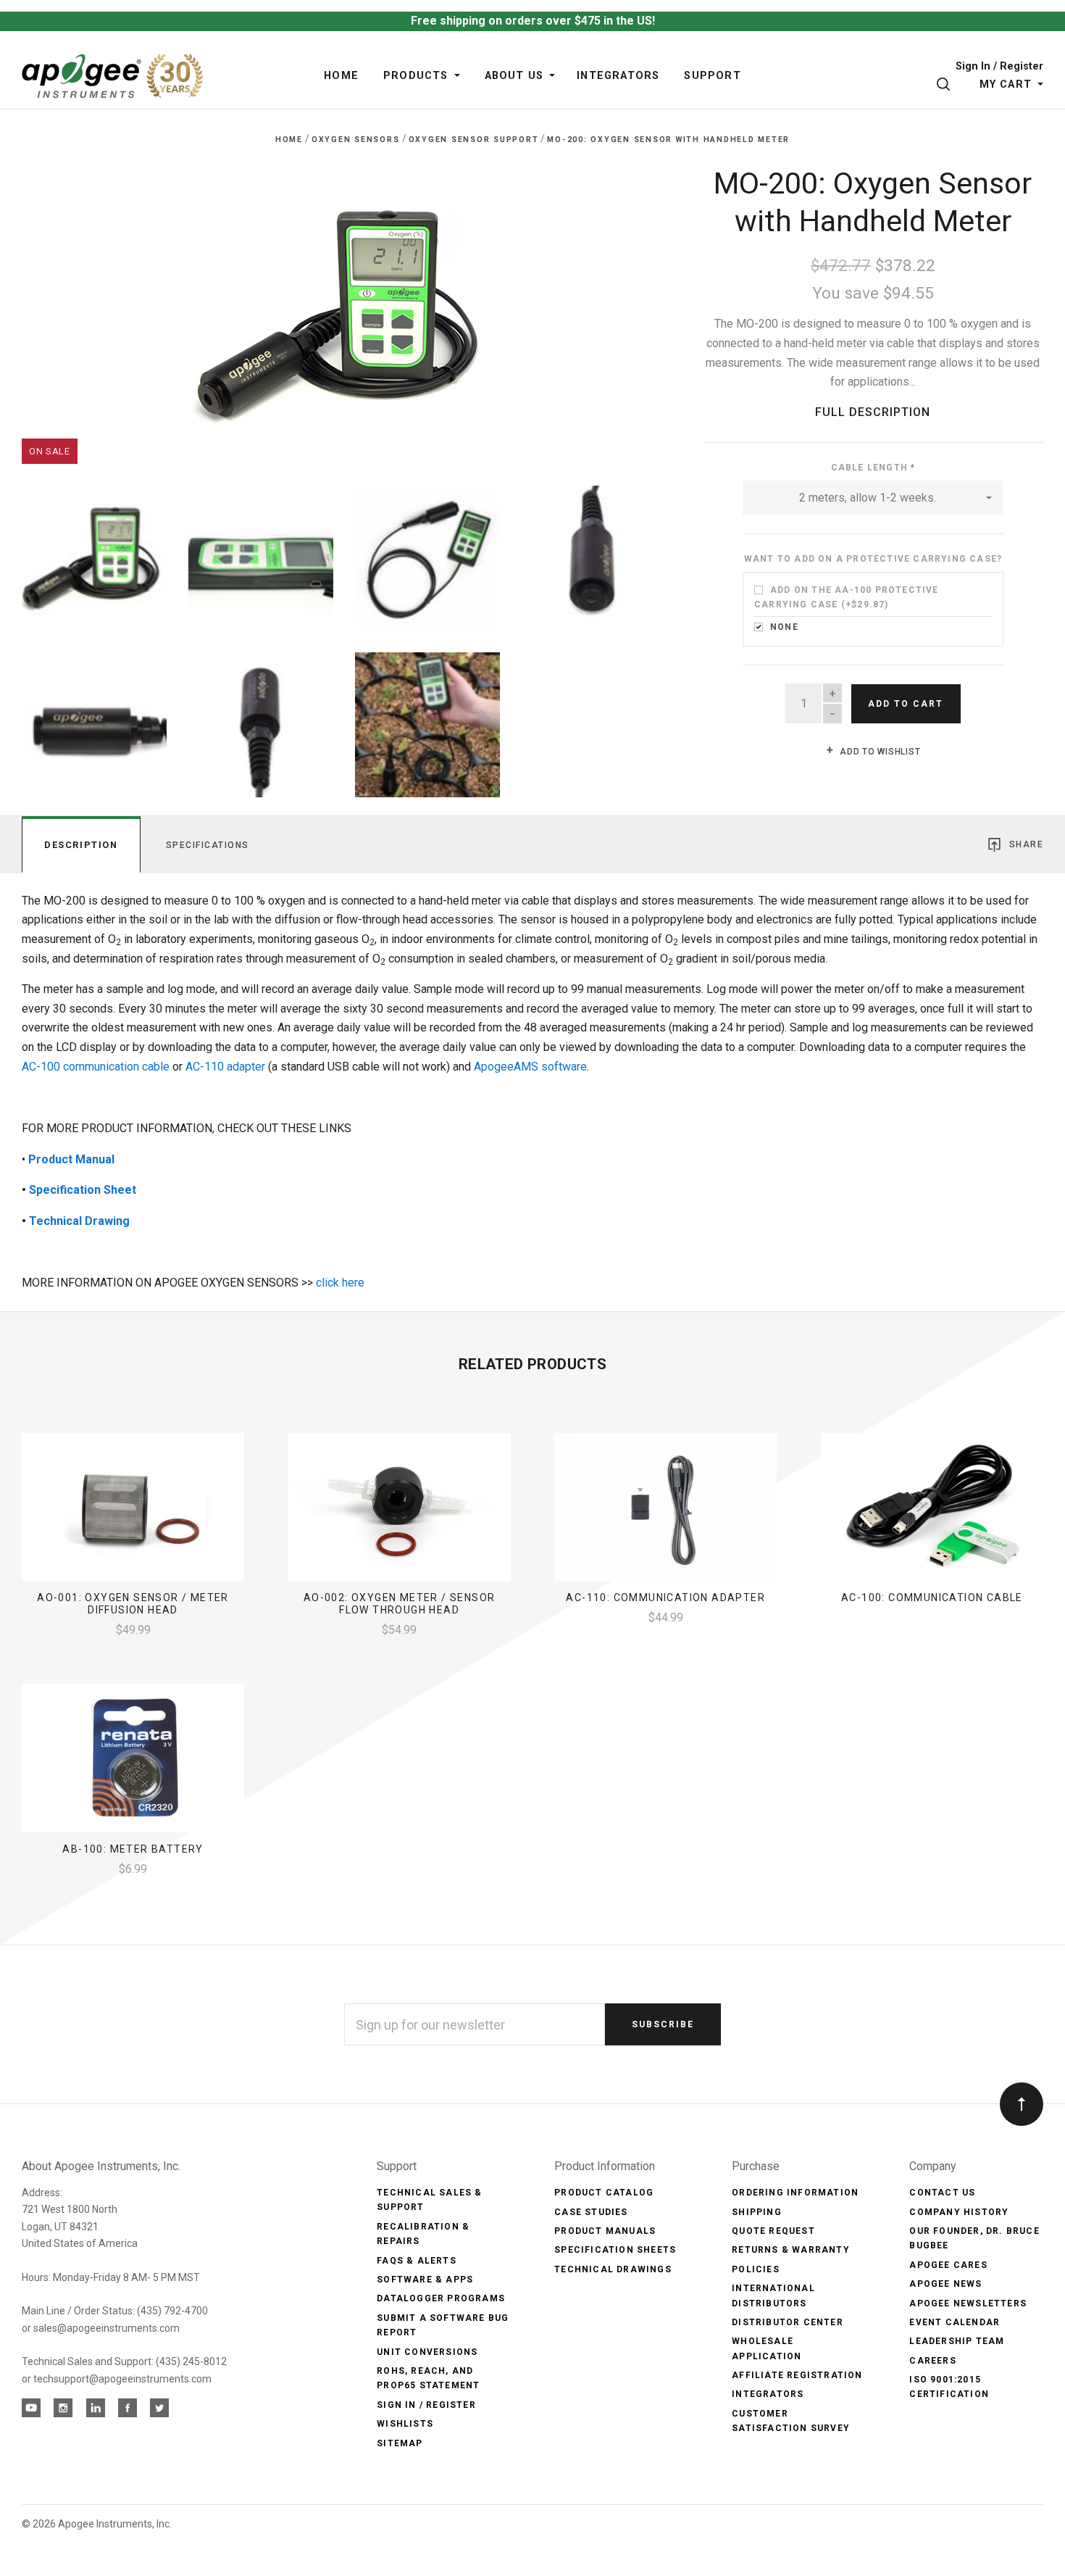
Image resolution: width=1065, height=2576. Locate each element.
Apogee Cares (948, 2265)
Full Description (873, 412)
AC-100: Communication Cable (932, 1597)
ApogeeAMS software (530, 1067)
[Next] (626, 309)
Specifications (208, 845)
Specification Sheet (83, 1190)
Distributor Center (788, 2322)
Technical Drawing (79, 1221)
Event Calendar (955, 2322)
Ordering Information (795, 2193)
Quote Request (773, 2231)
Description (81, 845)
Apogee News (945, 2284)
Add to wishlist (878, 752)
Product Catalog (604, 2193)
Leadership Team (957, 2341)
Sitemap (400, 2443)
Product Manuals (605, 2231)
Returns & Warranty (791, 2250)
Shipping (757, 2212)
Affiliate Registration (797, 2375)
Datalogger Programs (441, 2298)
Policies (756, 2269)
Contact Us (942, 2193)
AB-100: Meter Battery (133, 1849)
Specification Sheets (615, 2250)
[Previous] (62, 309)
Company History (959, 2212)
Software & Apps (425, 2280)
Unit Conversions (427, 2352)
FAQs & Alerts (417, 2261)
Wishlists (405, 2424)
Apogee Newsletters (968, 2303)
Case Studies (591, 2212)
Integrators (768, 2394)
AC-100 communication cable (96, 1067)
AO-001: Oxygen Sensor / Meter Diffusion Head (133, 1604)
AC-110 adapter (225, 1067)
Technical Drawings (613, 2269)
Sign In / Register (999, 67)
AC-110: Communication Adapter (665, 1597)
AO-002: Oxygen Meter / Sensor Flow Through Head (400, 1604)
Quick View (133, 1513)
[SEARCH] (946, 84)
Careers (932, 2361)
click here (339, 1283)
